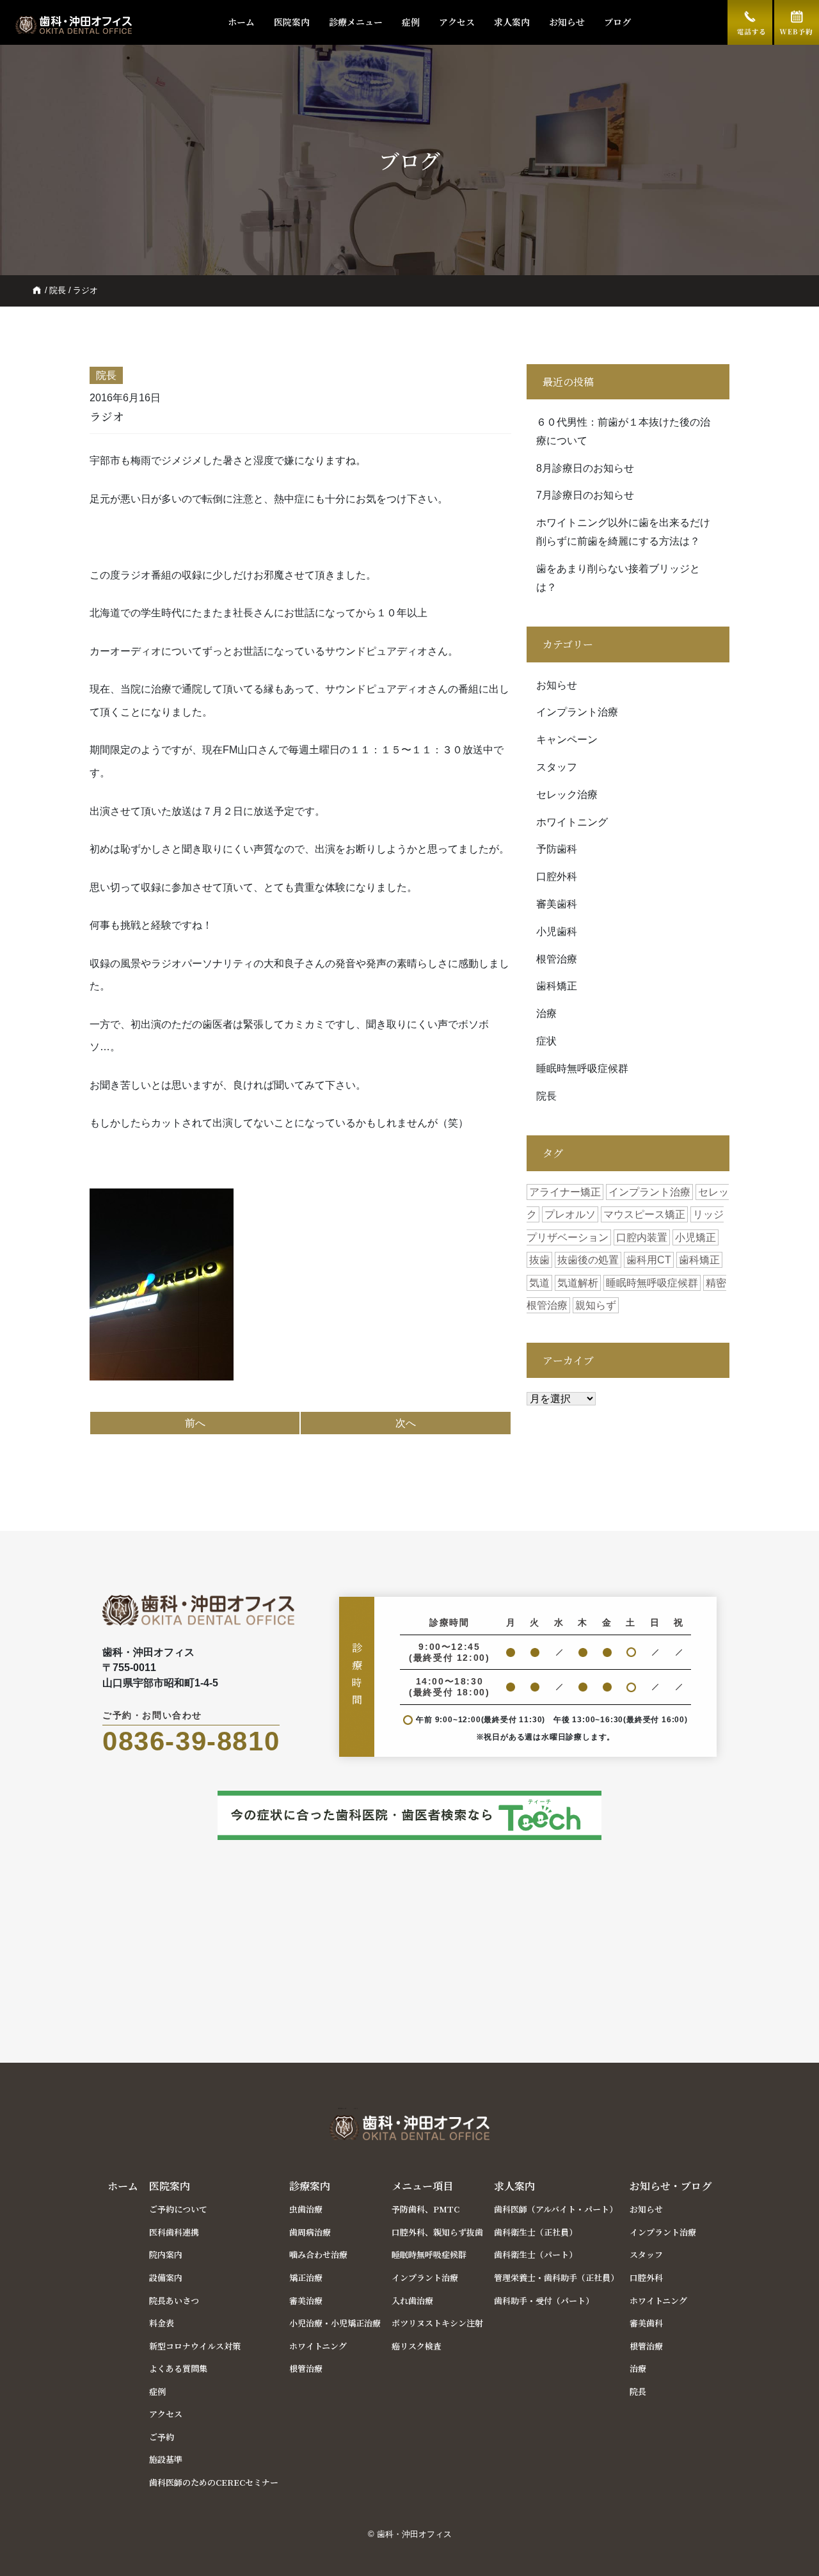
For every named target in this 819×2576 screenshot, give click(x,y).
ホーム (241, 22)
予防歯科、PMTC (425, 2209)
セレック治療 (567, 795)
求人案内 (512, 22)
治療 (546, 1013)
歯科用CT (649, 1260)
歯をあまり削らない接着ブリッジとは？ (618, 578)
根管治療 (557, 959)
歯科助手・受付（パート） (544, 2300)
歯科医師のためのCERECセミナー (214, 2482)
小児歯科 (557, 932)
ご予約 (162, 2437)
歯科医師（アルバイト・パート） (556, 2209)
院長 (58, 290)
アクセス (457, 22)
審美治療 (306, 2300)
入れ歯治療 (412, 2300)
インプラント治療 (577, 712)
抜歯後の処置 (588, 1260)
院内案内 (166, 2254)
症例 (411, 22)
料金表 (162, 2323)
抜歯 (539, 1260)
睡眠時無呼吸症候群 (582, 1068)
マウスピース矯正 (644, 1214)
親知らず (596, 1305)
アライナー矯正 (565, 1192)
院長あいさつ (174, 2300)
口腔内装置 (642, 1237)
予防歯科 (557, 849)
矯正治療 (306, 2277)
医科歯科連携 (174, 2232)
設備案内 (166, 2277)
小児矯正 (696, 1237)
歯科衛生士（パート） (536, 2254)
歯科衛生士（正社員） (536, 2232)
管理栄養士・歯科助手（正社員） (556, 2277)
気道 (539, 1283)
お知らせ (567, 22)
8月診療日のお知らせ (585, 468)
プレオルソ (570, 1214)
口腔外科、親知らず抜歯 (437, 2232)
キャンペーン (567, 740)
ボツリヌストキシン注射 (437, 2323)
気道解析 (578, 1283)
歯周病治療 (310, 2232)
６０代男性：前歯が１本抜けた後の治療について (623, 431)
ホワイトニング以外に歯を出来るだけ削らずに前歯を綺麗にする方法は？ (623, 532)
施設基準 (166, 2459)
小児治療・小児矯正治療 (335, 2323)
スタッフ (557, 767)
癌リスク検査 (417, 2346)
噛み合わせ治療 (318, 2254)
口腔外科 (557, 876)
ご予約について (178, 2209)
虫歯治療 (306, 2209)
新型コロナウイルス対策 (195, 2346)
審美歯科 (557, 904)
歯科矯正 (557, 986)
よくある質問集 (178, 2368)
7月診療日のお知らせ (585, 495)
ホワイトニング (572, 822)
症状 (546, 1041)
